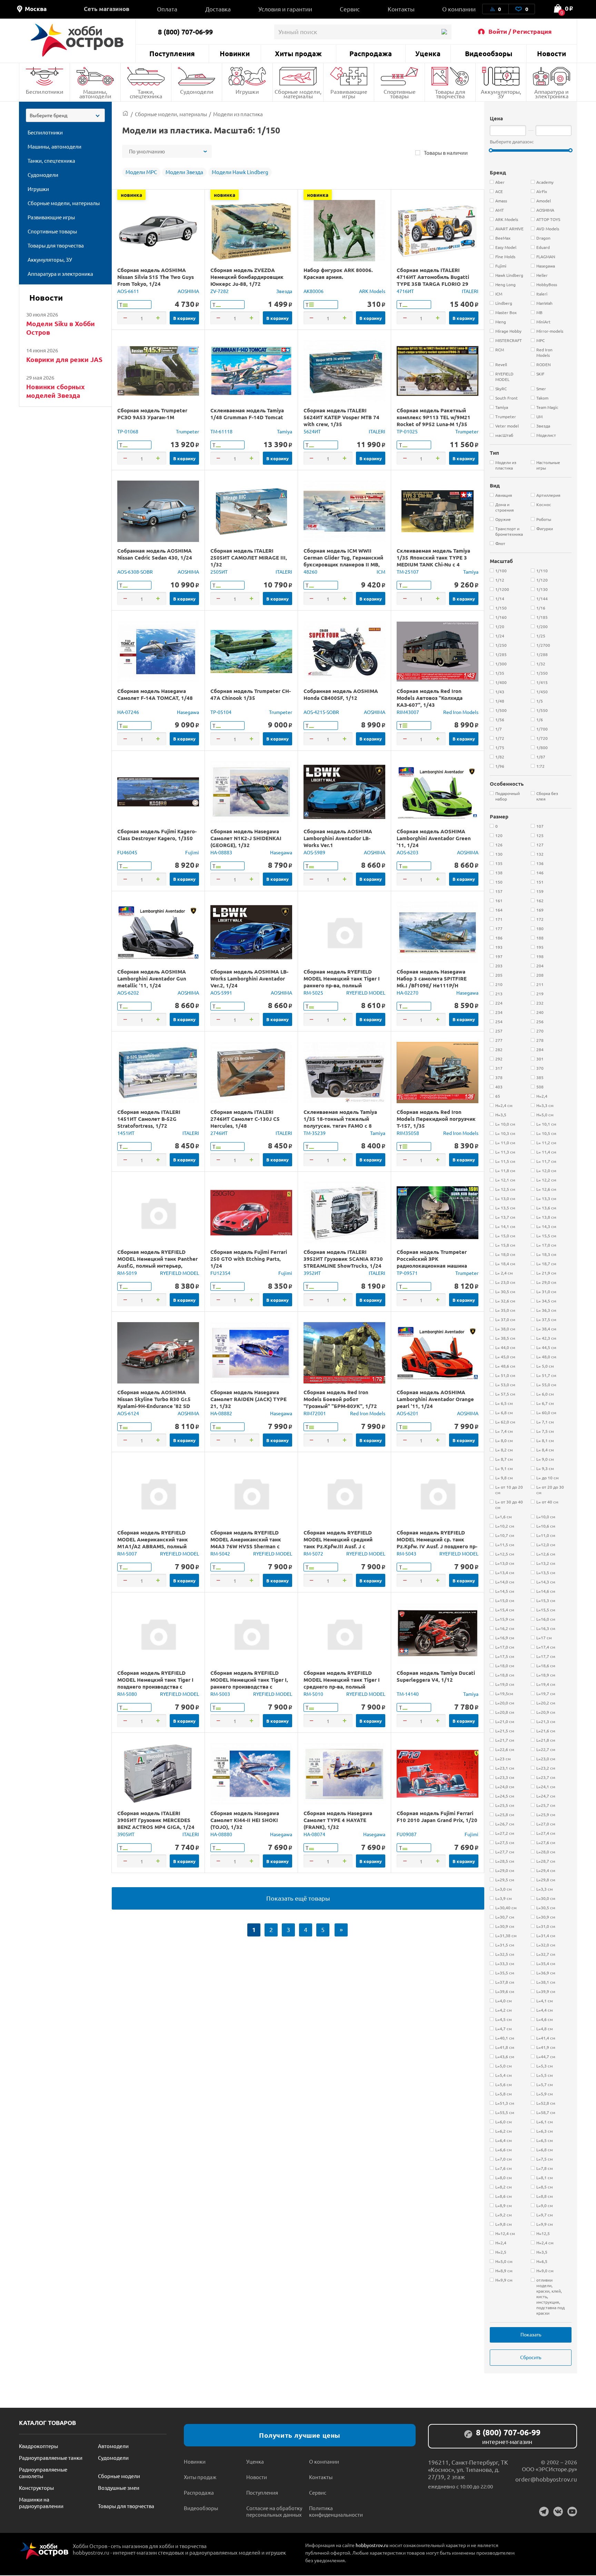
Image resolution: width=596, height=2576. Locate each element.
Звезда (284, 291)
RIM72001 (315, 1413)
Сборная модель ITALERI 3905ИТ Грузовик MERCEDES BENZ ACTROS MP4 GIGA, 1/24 (156, 1820)
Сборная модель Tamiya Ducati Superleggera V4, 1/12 (436, 1676)
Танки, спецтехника (146, 94)
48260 (310, 572)
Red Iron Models (461, 712)
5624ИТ (312, 431)
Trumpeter (187, 431)
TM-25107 (408, 572)
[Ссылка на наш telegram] (544, 2512)
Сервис (350, 9)
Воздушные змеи (119, 2488)
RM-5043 (406, 1553)
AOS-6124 (128, 1413)
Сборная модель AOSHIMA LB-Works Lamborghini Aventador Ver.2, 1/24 (249, 978)
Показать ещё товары (298, 1898)
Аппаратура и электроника (552, 94)
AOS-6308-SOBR (135, 572)
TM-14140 (408, 1694)
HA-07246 (128, 712)
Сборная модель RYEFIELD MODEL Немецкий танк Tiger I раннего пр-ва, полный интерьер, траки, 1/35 (342, 982)
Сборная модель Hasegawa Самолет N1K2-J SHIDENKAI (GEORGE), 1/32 (246, 838)
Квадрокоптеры (38, 2446)
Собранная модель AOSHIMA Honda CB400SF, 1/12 (341, 694)
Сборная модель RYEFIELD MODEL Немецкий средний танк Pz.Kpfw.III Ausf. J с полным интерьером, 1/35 (338, 1543)
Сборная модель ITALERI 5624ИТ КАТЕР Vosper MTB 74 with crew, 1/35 (341, 417)
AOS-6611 (128, 291)
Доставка (218, 9)
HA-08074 (314, 1834)
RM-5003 (220, 1694)
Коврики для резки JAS (64, 359)
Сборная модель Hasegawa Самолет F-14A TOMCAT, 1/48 (155, 694)
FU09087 (407, 1834)
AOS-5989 (314, 852)
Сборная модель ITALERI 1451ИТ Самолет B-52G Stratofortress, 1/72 (149, 1119)
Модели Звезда (184, 172)
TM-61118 (221, 431)
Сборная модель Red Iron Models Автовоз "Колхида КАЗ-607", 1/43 (430, 698)
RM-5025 (313, 993)
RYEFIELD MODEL (366, 993)
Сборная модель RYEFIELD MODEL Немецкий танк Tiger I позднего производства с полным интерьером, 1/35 (155, 1683)
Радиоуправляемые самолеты (43, 2473)
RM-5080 (127, 1694)
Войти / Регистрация (520, 31)
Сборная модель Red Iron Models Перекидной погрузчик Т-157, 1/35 (436, 1119)
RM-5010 (313, 1694)
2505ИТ (219, 572)
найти (444, 32)
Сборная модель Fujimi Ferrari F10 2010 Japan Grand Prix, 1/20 (437, 1817)
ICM (381, 572)
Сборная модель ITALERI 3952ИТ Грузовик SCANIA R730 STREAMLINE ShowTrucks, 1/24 (343, 1259)
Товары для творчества (450, 94)
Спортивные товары (400, 94)
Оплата (167, 9)
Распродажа (371, 53)
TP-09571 (407, 1273)
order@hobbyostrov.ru (546, 2479)
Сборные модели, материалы (298, 94)
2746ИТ (219, 1133)
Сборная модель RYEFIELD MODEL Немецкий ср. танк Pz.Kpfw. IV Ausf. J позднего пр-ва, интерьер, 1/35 (437, 1543)
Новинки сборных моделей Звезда (56, 391)
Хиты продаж (298, 53)
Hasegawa (188, 712)
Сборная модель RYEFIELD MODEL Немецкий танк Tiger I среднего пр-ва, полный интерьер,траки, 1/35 (342, 1683)
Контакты (401, 9)
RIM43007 (408, 712)
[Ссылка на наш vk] (558, 2512)
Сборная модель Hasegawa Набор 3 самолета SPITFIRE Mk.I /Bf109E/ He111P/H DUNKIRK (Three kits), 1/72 (432, 982)
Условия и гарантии (285, 9)
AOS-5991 (221, 993)
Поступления (172, 53)
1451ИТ (126, 1133)
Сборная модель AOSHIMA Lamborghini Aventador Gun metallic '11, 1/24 (152, 978)
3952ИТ (312, 1273)
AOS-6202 (128, 993)
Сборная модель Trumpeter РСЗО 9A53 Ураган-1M (152, 414)
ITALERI (470, 291)
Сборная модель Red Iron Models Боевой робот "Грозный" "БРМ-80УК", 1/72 (340, 1399)
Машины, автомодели (95, 94)
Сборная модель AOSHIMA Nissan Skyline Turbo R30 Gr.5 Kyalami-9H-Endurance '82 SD (154, 1399)
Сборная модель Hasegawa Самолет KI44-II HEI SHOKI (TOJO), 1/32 (245, 1820)
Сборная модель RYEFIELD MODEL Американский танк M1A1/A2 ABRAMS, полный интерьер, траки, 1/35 (153, 1543)
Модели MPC (141, 172)
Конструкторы (36, 2488)
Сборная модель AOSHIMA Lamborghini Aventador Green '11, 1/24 (434, 838)
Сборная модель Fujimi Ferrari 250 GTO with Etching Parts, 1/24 (249, 1259)
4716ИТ (405, 291)
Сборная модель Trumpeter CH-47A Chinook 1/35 (251, 694)
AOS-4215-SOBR (321, 712)
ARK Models (372, 291)
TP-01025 (407, 431)
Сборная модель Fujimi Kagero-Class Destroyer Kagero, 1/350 (157, 835)
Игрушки (247, 91)
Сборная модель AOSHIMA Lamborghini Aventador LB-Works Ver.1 (338, 838)
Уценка (428, 53)
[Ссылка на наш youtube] (572, 2512)
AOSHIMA (188, 291)
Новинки (235, 53)
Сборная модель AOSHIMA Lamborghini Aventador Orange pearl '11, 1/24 (435, 1399)
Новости (552, 53)
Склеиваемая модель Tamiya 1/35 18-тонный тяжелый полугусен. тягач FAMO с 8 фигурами (340, 1122)
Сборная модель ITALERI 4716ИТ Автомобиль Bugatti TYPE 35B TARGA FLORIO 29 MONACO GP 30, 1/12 (433, 280)
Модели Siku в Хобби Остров (61, 328)
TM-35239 (315, 1133)
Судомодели (197, 91)
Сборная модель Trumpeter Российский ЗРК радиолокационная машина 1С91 (432, 1262)
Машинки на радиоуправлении (41, 2503)
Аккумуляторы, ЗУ (501, 94)
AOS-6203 (408, 852)
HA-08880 (221, 1834)
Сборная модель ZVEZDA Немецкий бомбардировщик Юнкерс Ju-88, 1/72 (247, 277)
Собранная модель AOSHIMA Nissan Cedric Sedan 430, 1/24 (155, 554)
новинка (131, 195)
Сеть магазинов (107, 9)
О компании (459, 9)
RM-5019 (127, 1273)
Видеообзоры (489, 53)
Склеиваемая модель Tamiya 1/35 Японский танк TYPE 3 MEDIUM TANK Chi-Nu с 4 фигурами (433, 561)
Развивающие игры (349, 94)
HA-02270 (408, 993)
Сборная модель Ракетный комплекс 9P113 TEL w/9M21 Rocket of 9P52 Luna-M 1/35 (434, 417)
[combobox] (65, 115)
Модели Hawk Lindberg (240, 172)
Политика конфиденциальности (336, 2511)
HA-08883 (221, 852)
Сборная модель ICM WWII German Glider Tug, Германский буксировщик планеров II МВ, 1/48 (343, 561)
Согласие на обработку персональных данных (274, 2511)
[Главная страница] (125, 114)
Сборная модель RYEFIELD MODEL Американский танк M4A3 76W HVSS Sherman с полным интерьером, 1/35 (246, 1543)
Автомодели (113, 2446)
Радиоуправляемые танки (51, 2458)
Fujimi (192, 852)
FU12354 (220, 1273)
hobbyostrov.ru (372, 2545)
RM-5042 (220, 1553)
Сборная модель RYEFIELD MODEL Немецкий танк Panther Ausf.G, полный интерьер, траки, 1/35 (157, 1262)
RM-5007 (127, 1553)
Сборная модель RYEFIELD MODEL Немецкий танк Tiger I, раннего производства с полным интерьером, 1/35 (249, 1683)
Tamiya (285, 431)
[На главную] (77, 40)
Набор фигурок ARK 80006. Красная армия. (338, 273)
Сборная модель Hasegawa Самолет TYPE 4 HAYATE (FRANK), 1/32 (338, 1820)
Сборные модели (119, 2476)
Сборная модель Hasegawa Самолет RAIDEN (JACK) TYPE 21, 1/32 (249, 1399)
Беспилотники (45, 91)
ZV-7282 (220, 291)
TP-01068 (128, 431)
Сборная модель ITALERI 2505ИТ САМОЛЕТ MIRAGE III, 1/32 (249, 557)
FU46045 (127, 852)
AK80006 (314, 291)
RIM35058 (408, 1133)
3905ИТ (126, 1834)
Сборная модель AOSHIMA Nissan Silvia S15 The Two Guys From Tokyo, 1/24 (156, 277)
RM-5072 (313, 1553)
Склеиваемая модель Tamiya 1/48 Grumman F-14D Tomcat (247, 414)
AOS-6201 (408, 1413)
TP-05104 (221, 712)
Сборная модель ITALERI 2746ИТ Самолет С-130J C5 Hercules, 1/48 (245, 1119)
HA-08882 (221, 1413)
